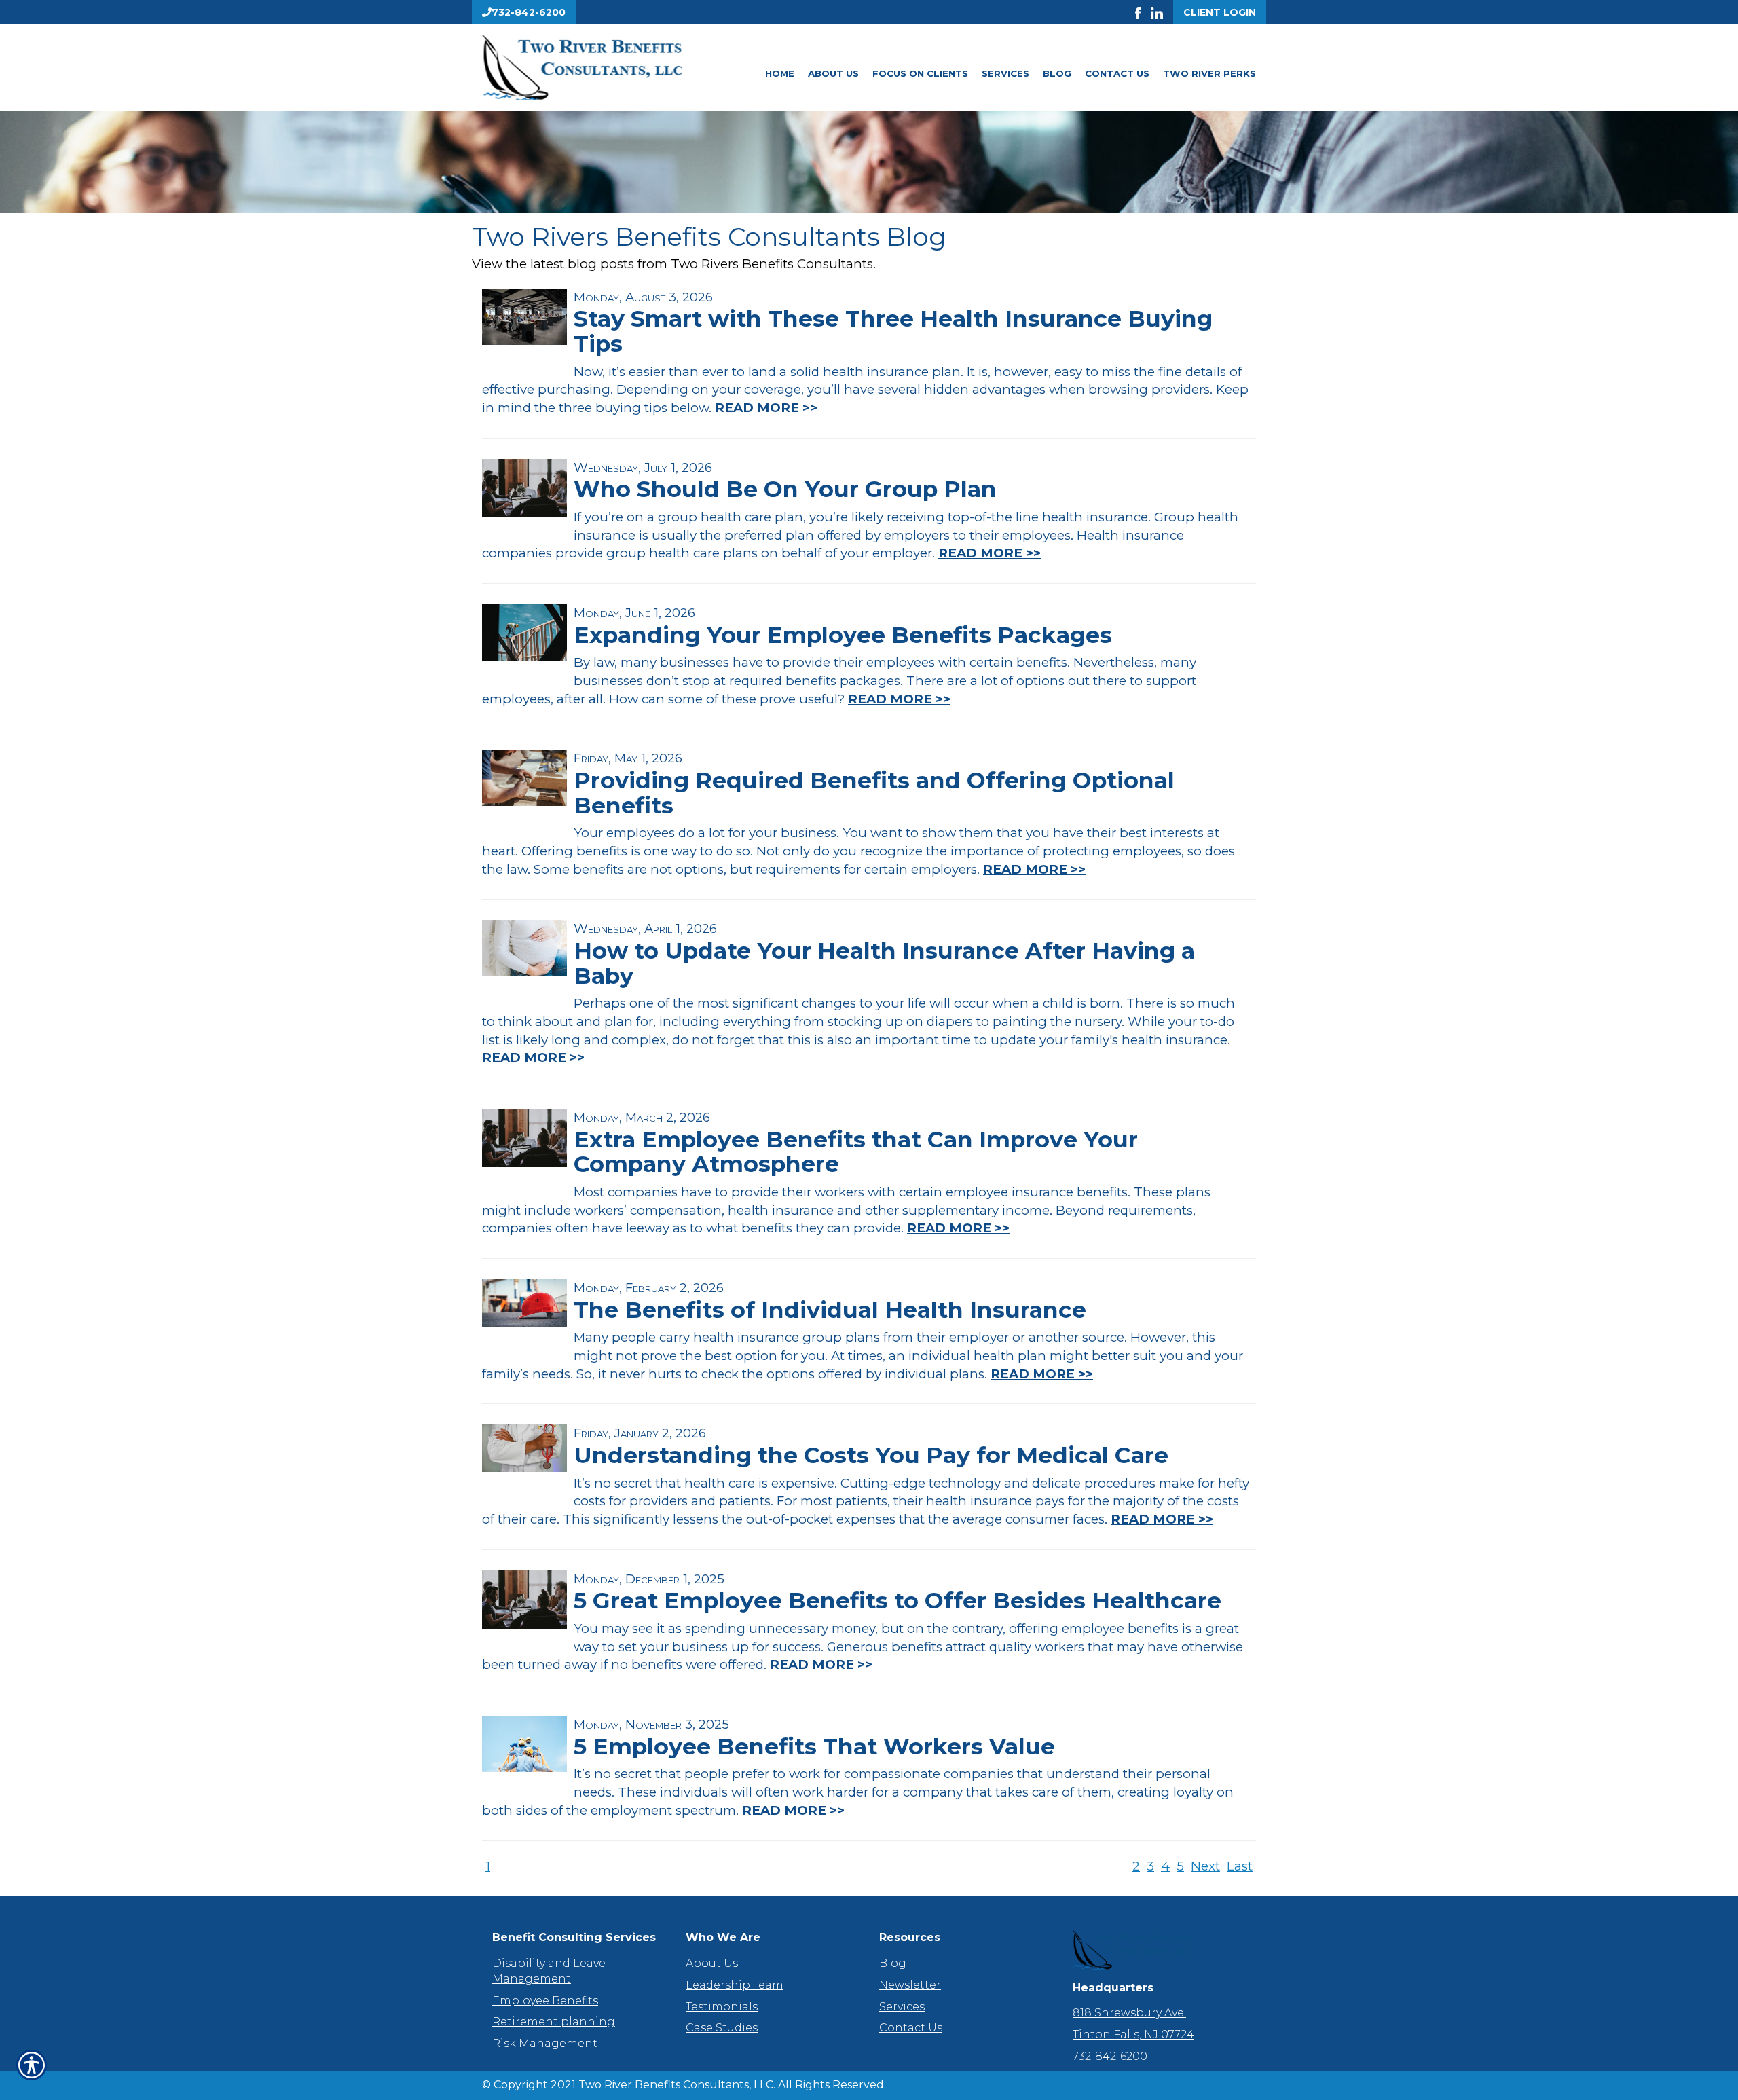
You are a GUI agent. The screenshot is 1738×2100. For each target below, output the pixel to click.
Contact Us (1117, 73)
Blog (1057, 73)
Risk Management (545, 2043)
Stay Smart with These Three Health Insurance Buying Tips (893, 331)
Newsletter (910, 1985)
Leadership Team (735, 1985)
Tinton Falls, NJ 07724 (1133, 2034)
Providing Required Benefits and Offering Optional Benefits (874, 793)
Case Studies (722, 2028)
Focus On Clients (920, 73)
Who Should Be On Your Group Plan (785, 489)
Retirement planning (554, 2022)
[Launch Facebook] (1143, 12)
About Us (833, 73)
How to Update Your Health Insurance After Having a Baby (884, 963)
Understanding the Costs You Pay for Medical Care (871, 1455)
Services (1005, 73)
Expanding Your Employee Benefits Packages (843, 635)
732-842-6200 (1110, 2056)
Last (1240, 1866)
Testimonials (722, 2007)
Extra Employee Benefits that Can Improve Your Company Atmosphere (856, 1152)
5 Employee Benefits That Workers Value (814, 1746)
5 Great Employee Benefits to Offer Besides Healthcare (898, 1600)
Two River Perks (1209, 73)
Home (780, 73)
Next (1205, 1866)
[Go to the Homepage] (604, 68)
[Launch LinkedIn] (1162, 12)
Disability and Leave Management (549, 1971)
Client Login (1220, 12)
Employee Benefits (545, 2001)
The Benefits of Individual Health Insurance (830, 1310)
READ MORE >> (766, 408)
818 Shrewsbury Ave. (1129, 2013)
